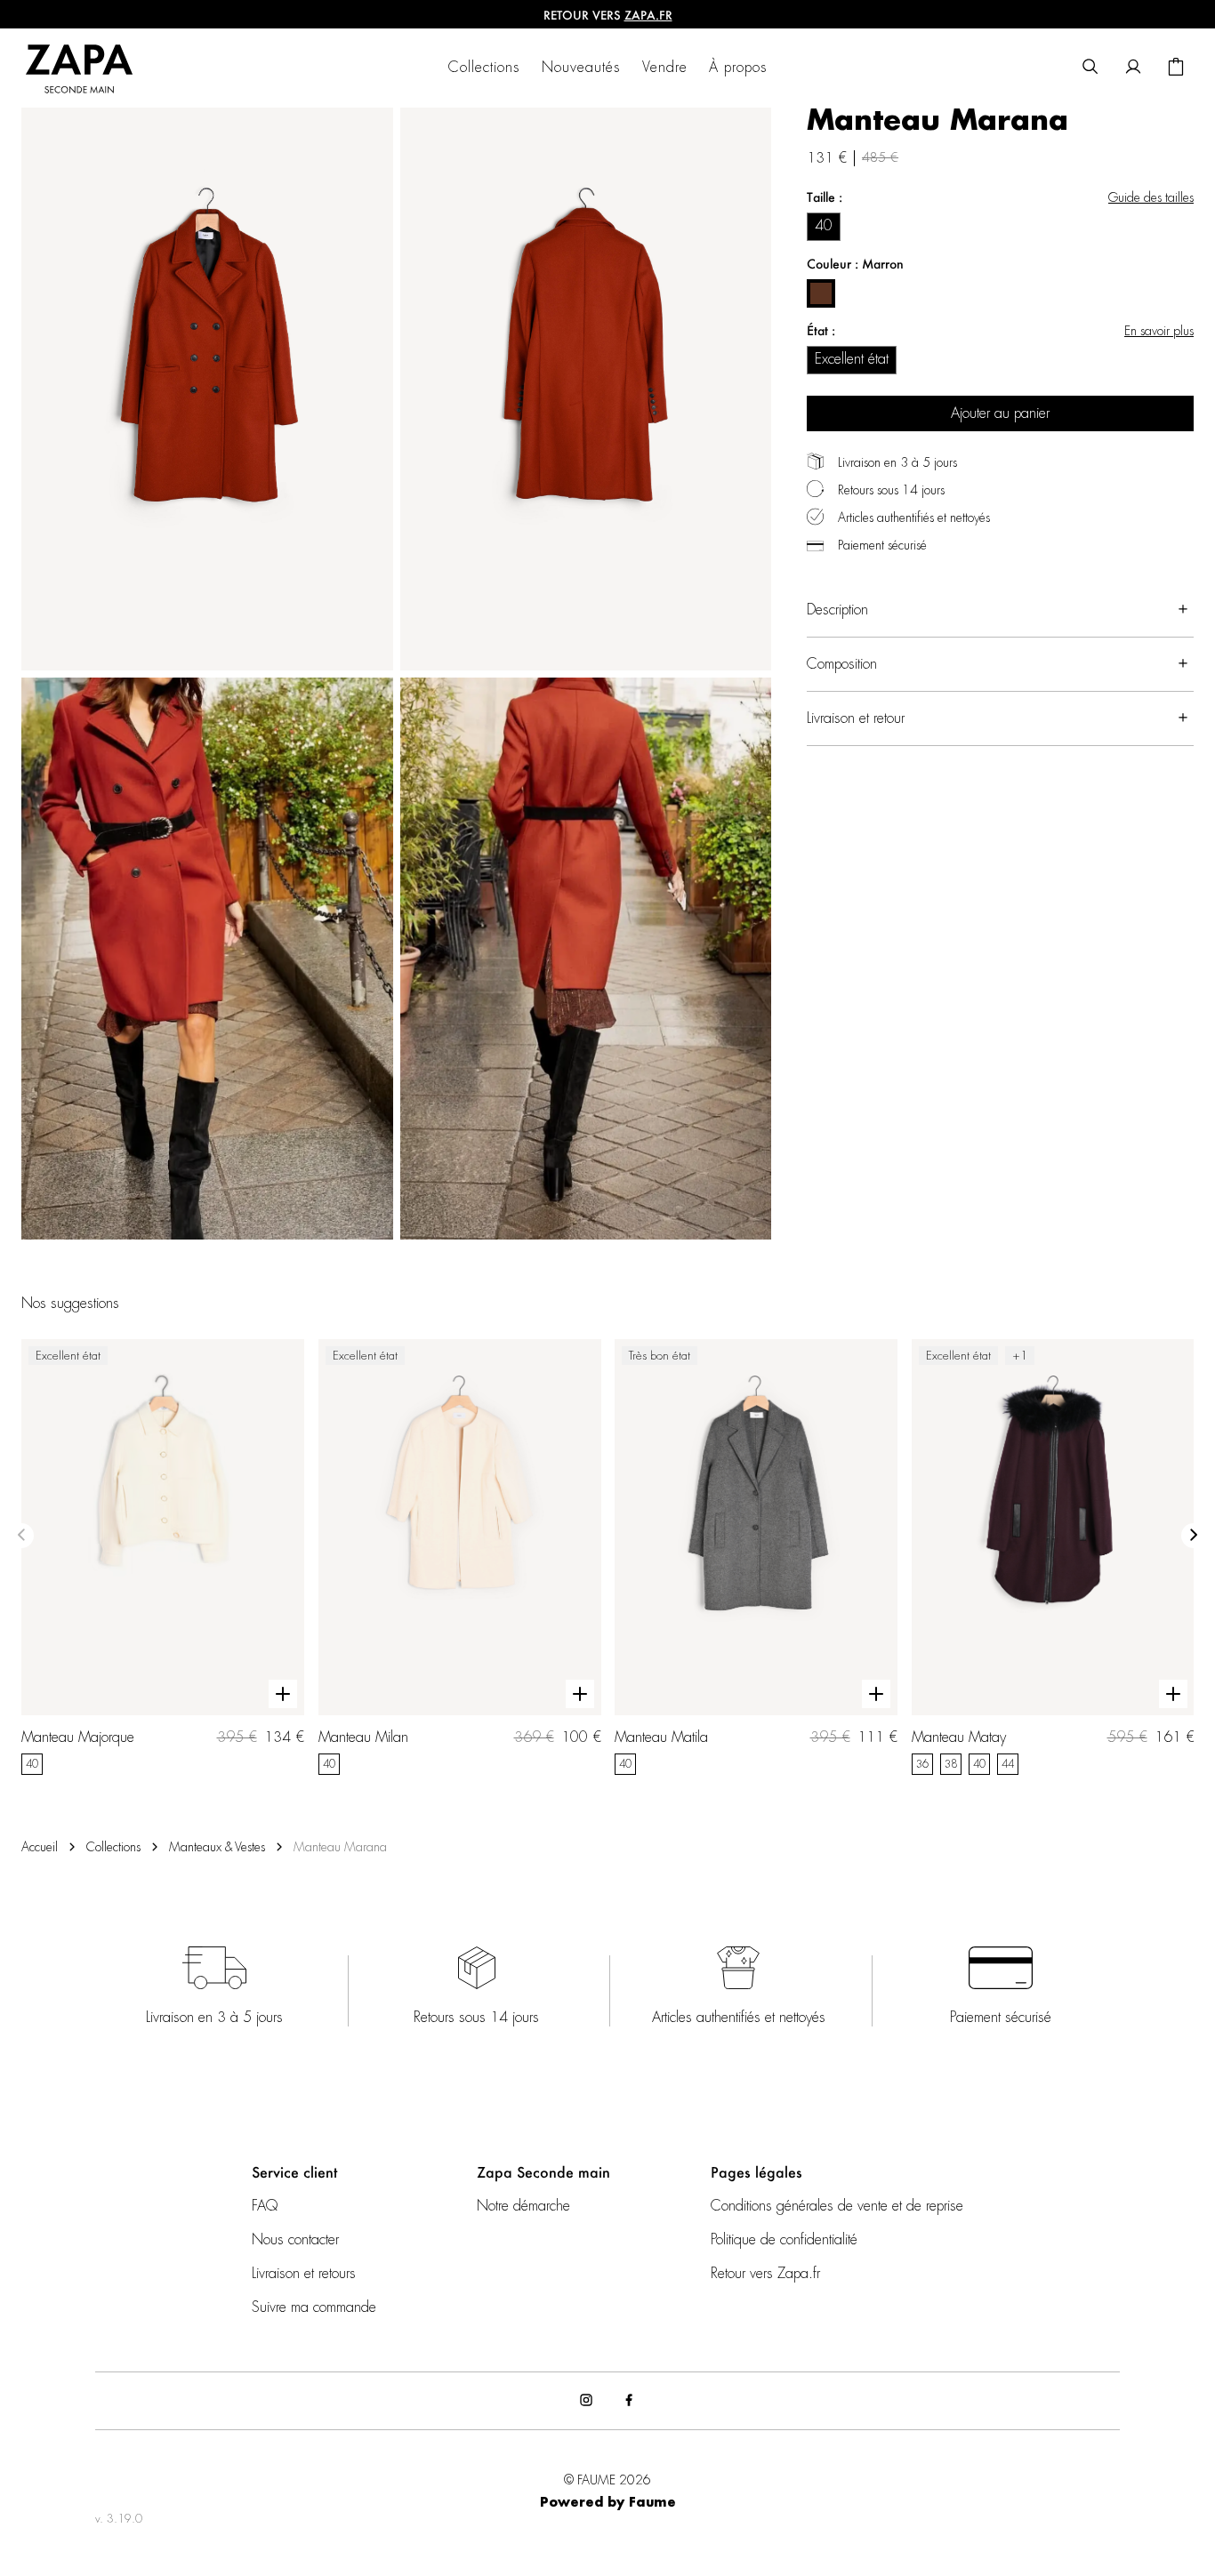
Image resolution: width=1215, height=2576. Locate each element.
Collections (484, 68)
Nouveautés (581, 68)
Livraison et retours (304, 2274)
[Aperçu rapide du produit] (283, 1695)
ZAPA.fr (648, 15)
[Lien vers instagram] (586, 2401)
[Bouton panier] (1176, 68)
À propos (738, 68)
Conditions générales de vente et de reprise (837, 2206)
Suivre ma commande (314, 2307)
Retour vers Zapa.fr (765, 2274)
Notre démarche (523, 2206)
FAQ (265, 2206)
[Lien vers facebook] (629, 2401)
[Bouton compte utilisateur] (1133, 68)
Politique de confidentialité (784, 2240)
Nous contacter (295, 2240)
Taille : (825, 197)
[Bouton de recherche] (1090, 68)
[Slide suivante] (1194, 1536)
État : (821, 330)
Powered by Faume (608, 2503)
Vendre (665, 68)
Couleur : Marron (855, 264)
